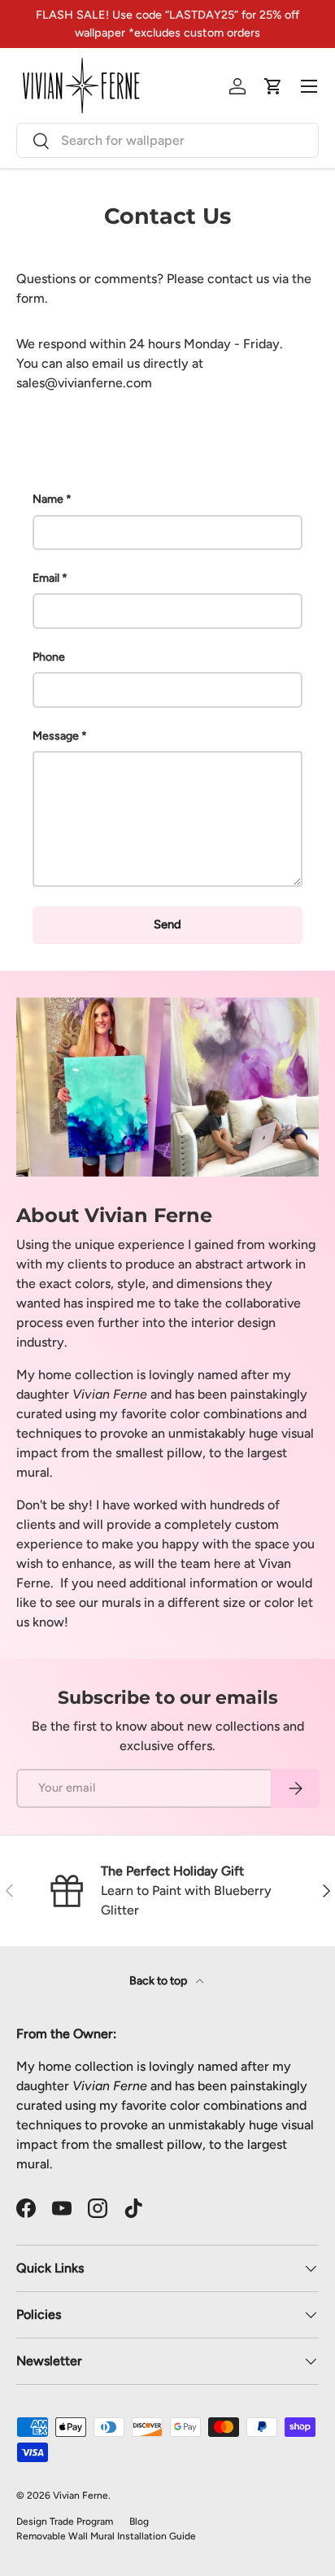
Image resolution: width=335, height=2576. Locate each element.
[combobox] (167, 140)
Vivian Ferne (80, 2495)
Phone (49, 657)
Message (56, 736)
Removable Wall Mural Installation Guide (106, 2536)
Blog (139, 2521)
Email (46, 578)
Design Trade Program (65, 2521)
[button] (273, 86)
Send (167, 924)
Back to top (159, 1981)
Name (48, 499)
